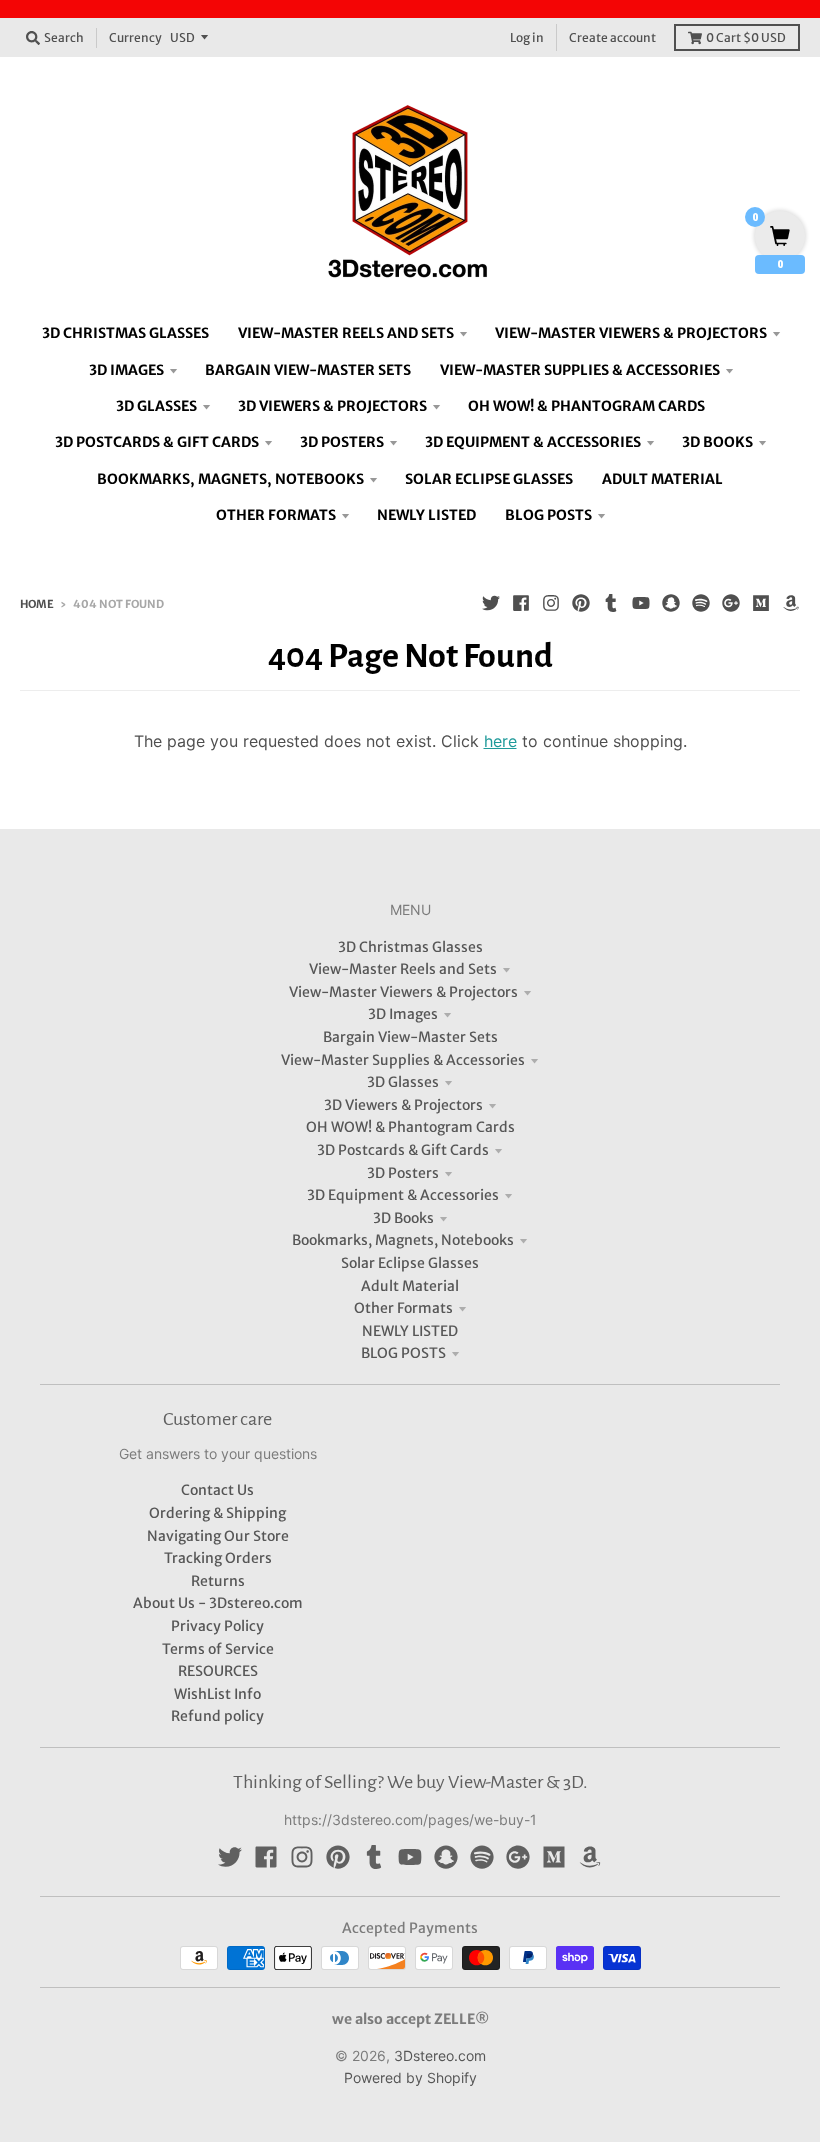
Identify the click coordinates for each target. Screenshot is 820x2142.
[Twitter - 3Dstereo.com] (491, 603)
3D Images (403, 1014)
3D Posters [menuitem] (342, 442)
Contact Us (217, 1490)
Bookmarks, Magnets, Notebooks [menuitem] (230, 479)
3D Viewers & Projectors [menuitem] (332, 406)
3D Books (403, 1218)
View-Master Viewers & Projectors (403, 992)
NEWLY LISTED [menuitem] (426, 515)
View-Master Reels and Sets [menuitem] (346, 333)
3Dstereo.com (440, 2055)
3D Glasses (403, 1082)
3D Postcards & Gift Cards (403, 1150)
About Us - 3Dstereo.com (218, 1603)
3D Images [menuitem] (126, 370)
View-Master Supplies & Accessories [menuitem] (580, 370)
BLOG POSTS (403, 1353)
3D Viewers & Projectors (403, 1105)
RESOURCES (218, 1671)
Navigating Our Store (218, 1536)
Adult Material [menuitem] (662, 479)
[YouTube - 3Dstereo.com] (641, 603)
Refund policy (217, 1716)
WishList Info (217, 1694)
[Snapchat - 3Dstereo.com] (671, 603)
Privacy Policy (217, 1626)
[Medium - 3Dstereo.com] (761, 603)
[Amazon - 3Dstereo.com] (791, 603)
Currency (135, 37)
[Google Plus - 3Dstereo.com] (731, 603)
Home (37, 604)
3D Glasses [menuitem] (156, 406)
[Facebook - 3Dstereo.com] (521, 603)
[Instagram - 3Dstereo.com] (551, 603)
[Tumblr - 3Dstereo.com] (611, 603)
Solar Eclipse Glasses (410, 1263)
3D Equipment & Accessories (403, 1195)
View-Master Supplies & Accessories (403, 1060)
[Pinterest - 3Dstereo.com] (581, 603)
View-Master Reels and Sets (403, 969)
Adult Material (410, 1286)
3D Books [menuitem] (717, 442)
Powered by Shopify (410, 2077)
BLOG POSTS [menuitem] (548, 515)
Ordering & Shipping (217, 1513)
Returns (218, 1581)
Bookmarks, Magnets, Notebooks (403, 1240)
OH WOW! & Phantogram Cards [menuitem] (586, 406)
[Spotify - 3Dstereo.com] (701, 603)
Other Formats (403, 1308)
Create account (612, 37)
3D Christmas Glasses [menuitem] (125, 333)
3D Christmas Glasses (410, 947)
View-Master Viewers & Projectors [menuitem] (631, 333)
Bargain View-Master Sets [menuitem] (308, 370)
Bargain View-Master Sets (410, 1037)
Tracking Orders (218, 1558)
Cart (746, 37)
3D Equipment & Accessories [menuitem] (533, 442)
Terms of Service (218, 1649)
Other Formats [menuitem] (276, 515)
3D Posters (403, 1173)
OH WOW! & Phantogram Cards (410, 1127)
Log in (527, 37)
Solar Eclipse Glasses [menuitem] (489, 479)
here (500, 741)
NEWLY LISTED (410, 1331)
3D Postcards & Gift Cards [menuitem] (157, 442)
